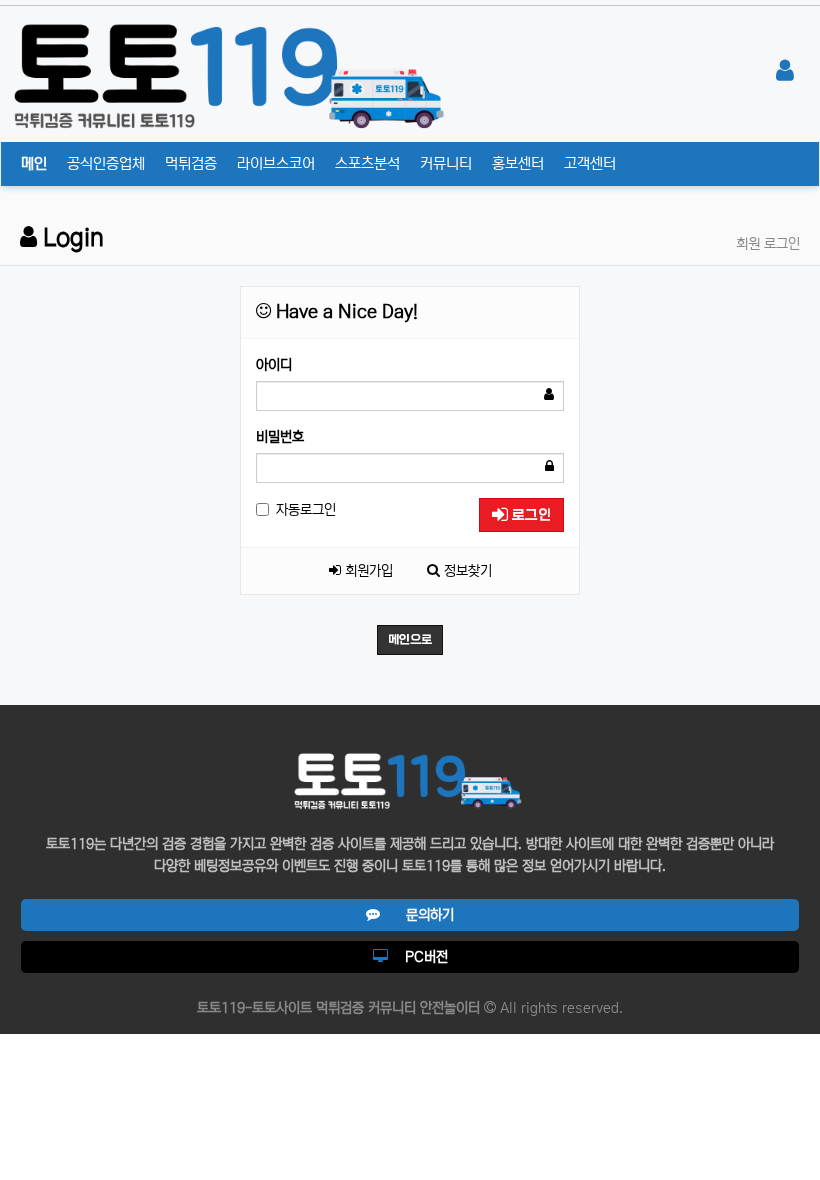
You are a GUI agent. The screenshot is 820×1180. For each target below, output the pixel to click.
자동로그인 (306, 510)
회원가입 (367, 571)
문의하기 (417, 915)
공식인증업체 (106, 163)
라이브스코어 (276, 163)
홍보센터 (518, 163)
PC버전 (418, 957)
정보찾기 (466, 571)
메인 (34, 163)
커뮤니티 (446, 163)
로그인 (529, 515)
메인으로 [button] (410, 640)
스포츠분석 (367, 163)
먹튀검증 (191, 163)
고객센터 (590, 163)
